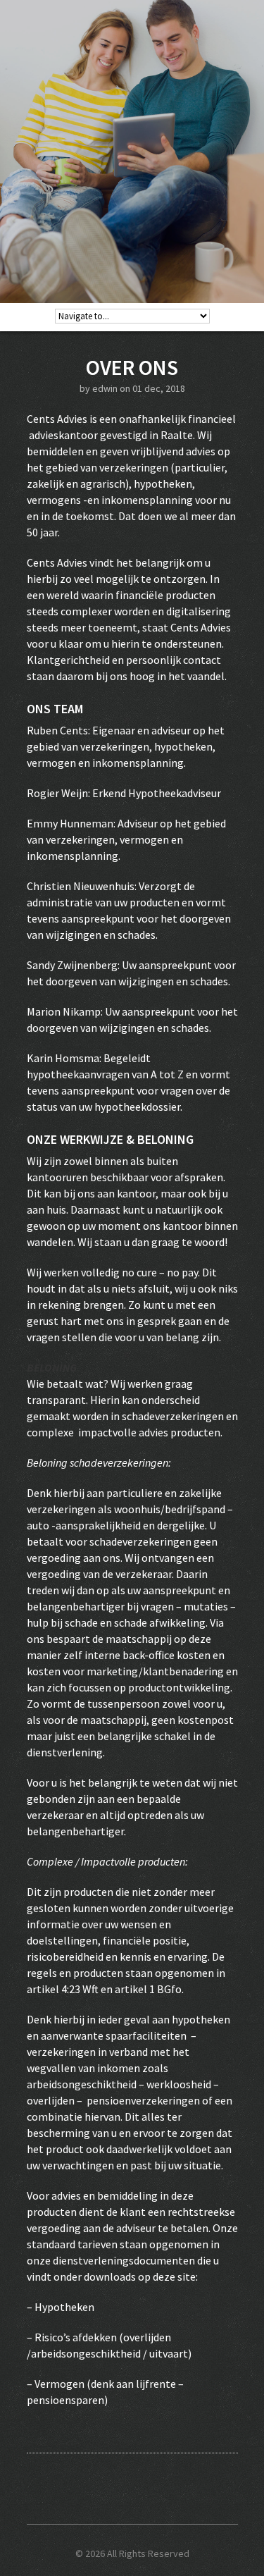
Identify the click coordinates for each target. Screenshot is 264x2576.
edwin (105, 388)
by (86, 388)
